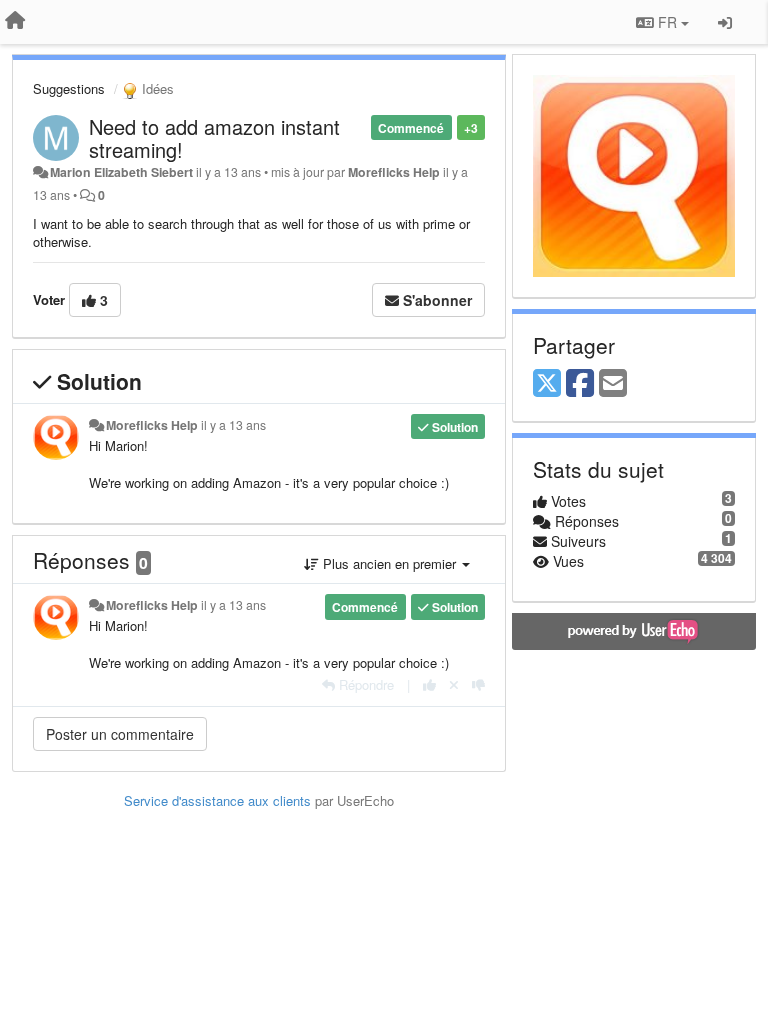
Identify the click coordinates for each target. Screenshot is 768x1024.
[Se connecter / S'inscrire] (725, 22)
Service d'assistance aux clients (217, 800)
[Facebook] (580, 384)
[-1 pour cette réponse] (478, 684)
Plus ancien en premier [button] (389, 563)
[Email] (613, 384)
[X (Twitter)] (547, 384)
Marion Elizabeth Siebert (121, 172)
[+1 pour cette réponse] (429, 684)
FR (667, 22)
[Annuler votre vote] (454, 684)
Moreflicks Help (394, 172)
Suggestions (69, 88)
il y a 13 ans (233, 425)
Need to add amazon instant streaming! (214, 138)
